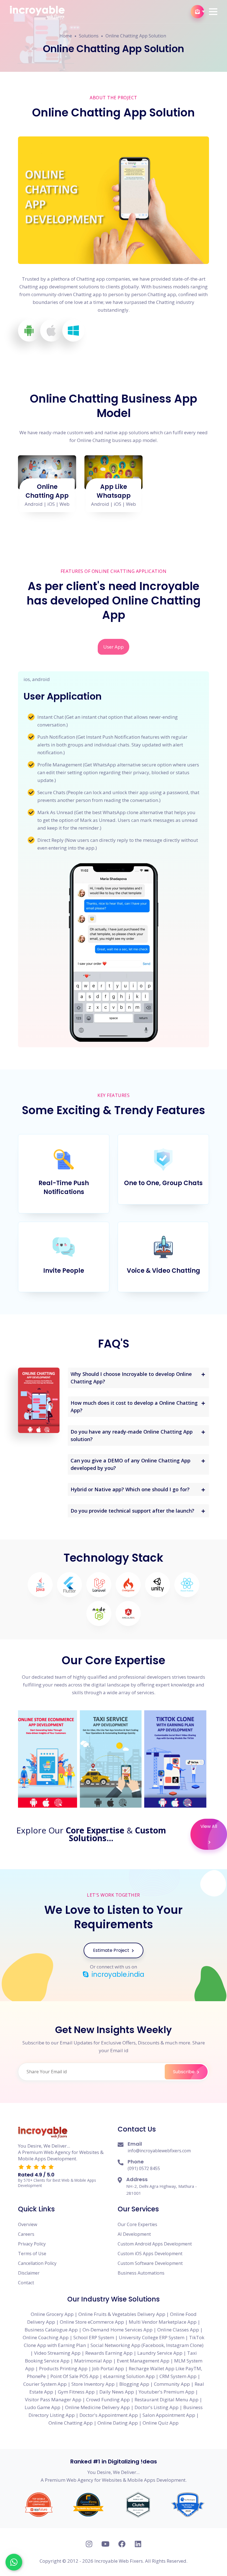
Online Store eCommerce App (92, 2322)
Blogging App (134, 2384)
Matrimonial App (93, 2361)
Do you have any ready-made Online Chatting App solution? (132, 1435)
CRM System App (178, 2376)
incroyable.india (117, 1975)
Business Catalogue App (51, 2330)
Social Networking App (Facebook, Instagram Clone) (147, 2345)
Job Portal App (108, 2368)
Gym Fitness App (76, 2392)
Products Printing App (63, 2368)
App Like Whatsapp (114, 491)
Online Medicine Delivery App (97, 2407)
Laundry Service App (160, 2353)
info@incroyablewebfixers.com (159, 2151)
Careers (26, 2234)
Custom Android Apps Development (155, 2244)
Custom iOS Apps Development (150, 2254)
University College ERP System (152, 2337)
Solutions (89, 36)
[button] (213, 12)
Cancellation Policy (37, 2263)
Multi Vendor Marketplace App (163, 2322)
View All (209, 1826)
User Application (63, 696)
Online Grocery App (52, 2314)
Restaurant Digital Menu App (167, 2400)
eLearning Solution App (129, 2376)
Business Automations (141, 2273)
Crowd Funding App (108, 2400)
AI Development (134, 2234)
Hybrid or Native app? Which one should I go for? (130, 1489)
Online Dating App (118, 2423)
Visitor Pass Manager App (53, 2400)
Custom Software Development (150, 2263)
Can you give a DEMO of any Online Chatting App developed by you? (131, 1464)
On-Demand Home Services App (118, 2330)
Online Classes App (178, 2330)
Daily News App (117, 2392)
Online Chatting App (47, 491)
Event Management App (143, 2361)
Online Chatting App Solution (136, 36)
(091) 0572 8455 (144, 2168)
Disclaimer (29, 2273)
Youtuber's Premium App (167, 2392)
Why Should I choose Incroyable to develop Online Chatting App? (131, 1378)
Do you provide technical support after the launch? (132, 1511)
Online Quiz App (161, 2423)
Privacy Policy (32, 2244)
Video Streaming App (57, 2353)
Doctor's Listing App (157, 2407)
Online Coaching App (46, 2337)
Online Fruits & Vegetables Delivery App (122, 2314)
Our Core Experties (137, 2224)
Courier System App (45, 2384)
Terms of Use (32, 2254)
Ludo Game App (42, 2407)
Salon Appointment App (169, 2415)
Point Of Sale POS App (74, 2376)
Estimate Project (112, 1950)
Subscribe (184, 2072)
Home (66, 36)
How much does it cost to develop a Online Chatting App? (134, 1407)
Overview (28, 2224)
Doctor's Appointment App (109, 2415)
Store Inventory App (93, 2384)
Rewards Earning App (109, 2353)
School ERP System (94, 2337)
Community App (172, 2384)
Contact (26, 2283)
